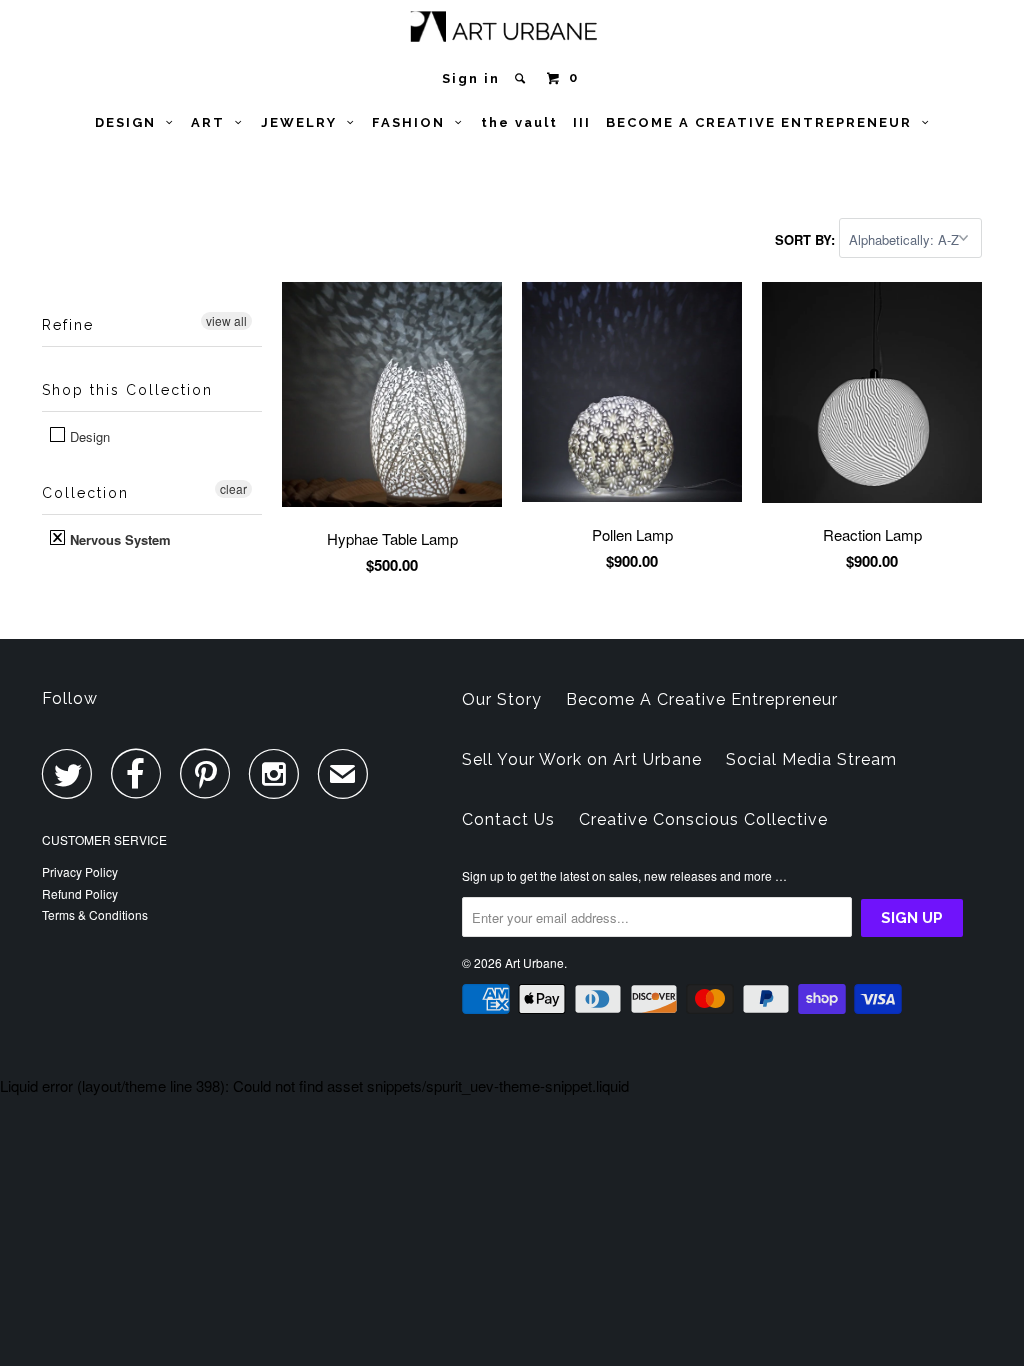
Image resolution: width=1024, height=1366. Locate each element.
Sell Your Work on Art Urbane (582, 759)
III (582, 122)
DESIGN (130, 122)
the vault (519, 122)
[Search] (522, 78)
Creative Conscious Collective (703, 819)
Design (88, 436)
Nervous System (118, 539)
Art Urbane (534, 962)
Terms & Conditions (95, 914)
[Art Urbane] (512, 30)
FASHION (413, 122)
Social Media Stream (811, 759)
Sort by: (807, 239)
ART (213, 122)
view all (226, 320)
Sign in (471, 78)
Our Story (502, 699)
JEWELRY (304, 122)
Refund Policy (80, 893)
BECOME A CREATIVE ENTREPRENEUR (764, 122)
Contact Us (508, 819)
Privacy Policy (80, 871)
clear (233, 488)
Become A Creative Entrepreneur (702, 699)
